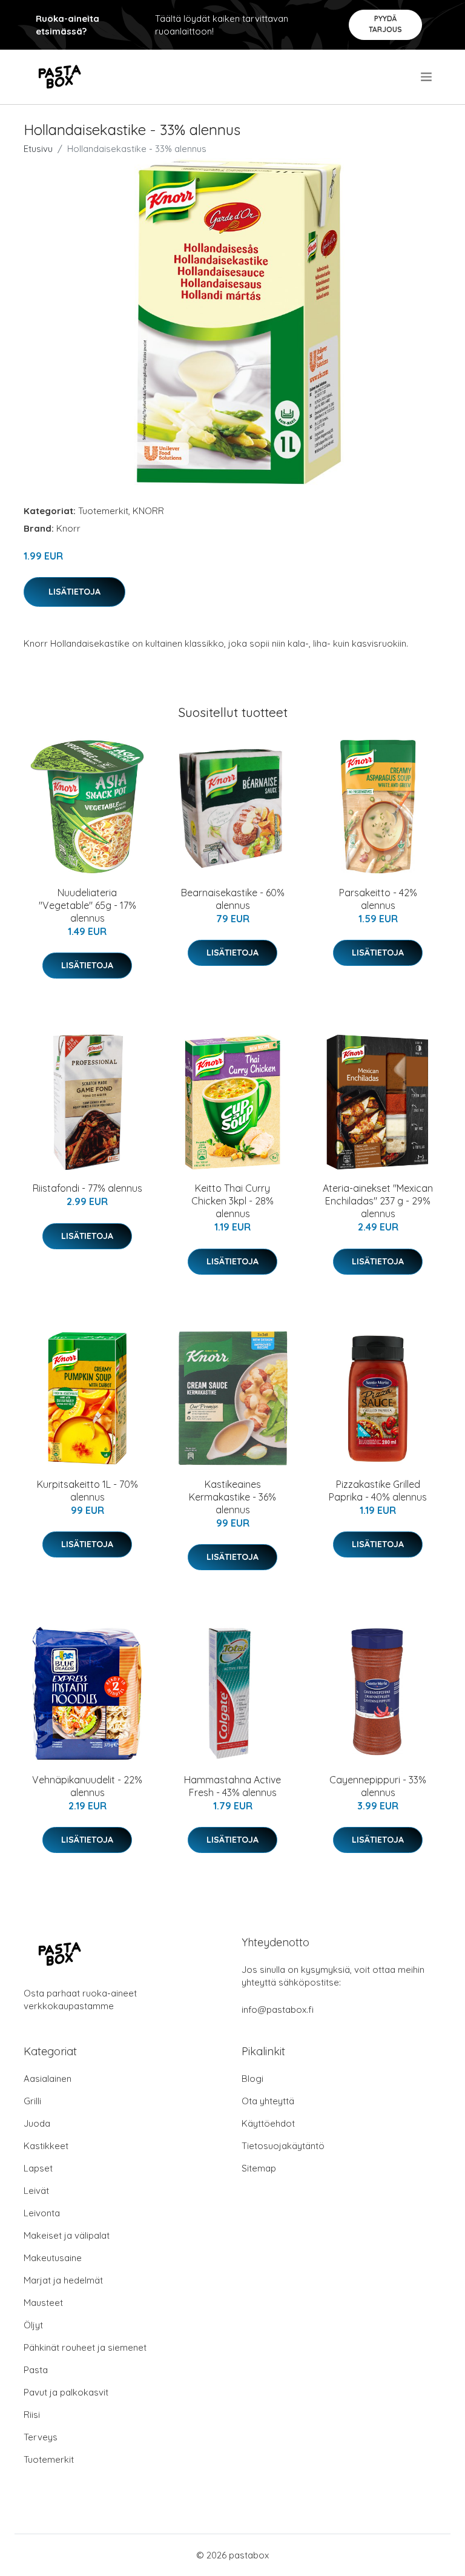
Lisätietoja (74, 592)
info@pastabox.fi (278, 2010)
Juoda (37, 2123)
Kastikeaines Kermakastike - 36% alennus (232, 1497)
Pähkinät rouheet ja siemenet (85, 2347)
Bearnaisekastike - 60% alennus (233, 899)
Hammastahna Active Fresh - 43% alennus (232, 1786)
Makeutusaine (53, 2258)
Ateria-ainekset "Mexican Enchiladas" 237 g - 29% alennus (378, 1201)
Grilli (32, 2101)
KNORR (148, 511)
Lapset (38, 2168)
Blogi (252, 2079)
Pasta (36, 2370)
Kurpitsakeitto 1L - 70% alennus (87, 1491)
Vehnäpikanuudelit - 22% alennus (87, 1786)
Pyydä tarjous (385, 24)
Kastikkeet (46, 2146)
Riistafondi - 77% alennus (87, 1188)
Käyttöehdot (268, 2123)
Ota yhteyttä (268, 2101)
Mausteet (43, 2303)
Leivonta (42, 2213)
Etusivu (38, 149)
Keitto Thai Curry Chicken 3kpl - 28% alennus (232, 1201)
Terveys (41, 2437)
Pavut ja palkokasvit (66, 2392)
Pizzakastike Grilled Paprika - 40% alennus (378, 1491)
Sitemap (259, 2168)
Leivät (36, 2191)
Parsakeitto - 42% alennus (378, 899)
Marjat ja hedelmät (63, 2280)
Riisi (32, 2415)
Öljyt (33, 2325)
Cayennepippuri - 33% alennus (378, 1786)
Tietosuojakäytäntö (283, 2146)
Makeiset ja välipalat (67, 2235)
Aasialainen (48, 2079)
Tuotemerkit (103, 511)
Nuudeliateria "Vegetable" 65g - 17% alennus (87, 905)
